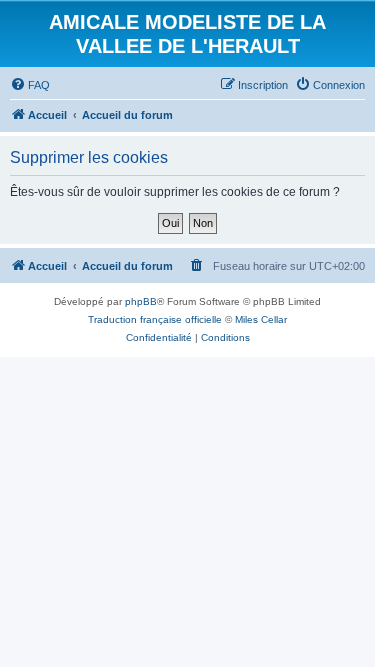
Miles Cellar (261, 319)
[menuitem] (30, 85)
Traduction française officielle (155, 319)
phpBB (141, 301)
